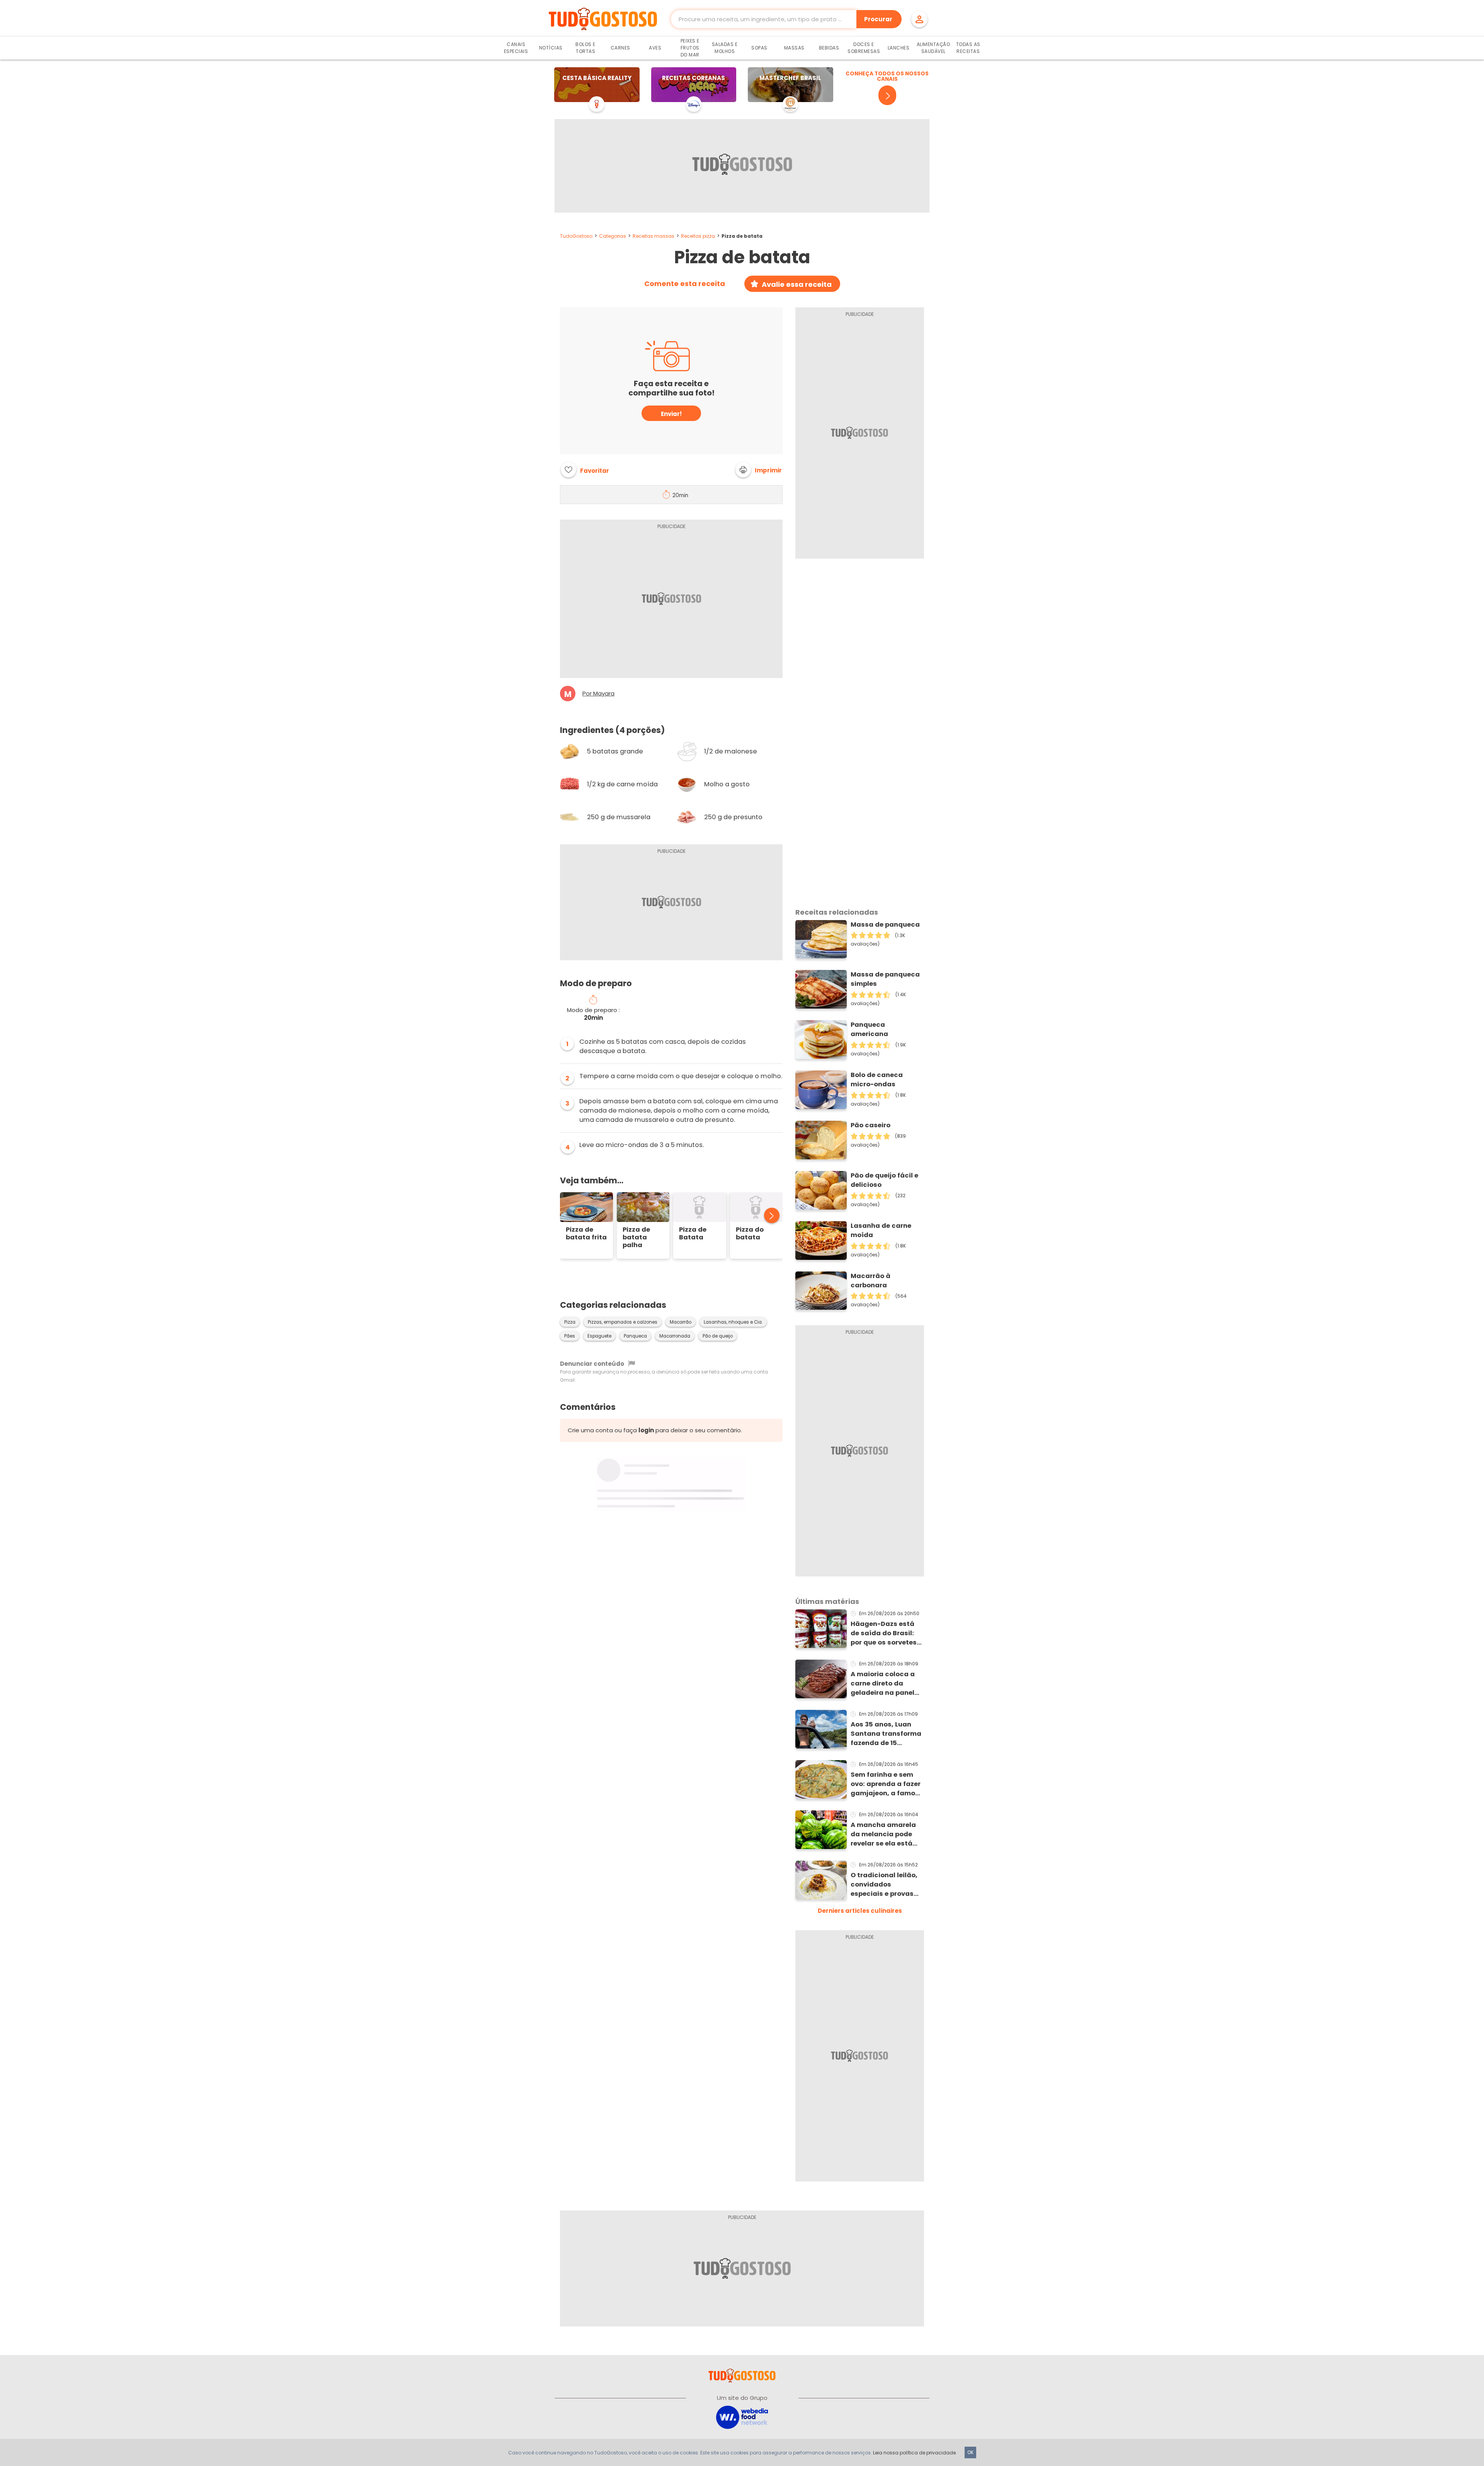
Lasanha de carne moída (881, 1230)
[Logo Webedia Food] (742, 2417)
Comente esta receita (685, 284)
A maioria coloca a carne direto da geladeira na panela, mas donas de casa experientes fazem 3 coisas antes (886, 1684)
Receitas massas (654, 236)
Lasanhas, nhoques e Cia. (733, 1322)
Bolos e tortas (585, 48)
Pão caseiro (870, 1125)
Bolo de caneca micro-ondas (877, 1080)
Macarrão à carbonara (870, 1281)
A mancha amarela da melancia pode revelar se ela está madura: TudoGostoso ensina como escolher (886, 1834)
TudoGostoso (576, 236)
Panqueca (635, 1336)
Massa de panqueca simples (885, 979)
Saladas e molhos (725, 48)
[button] (759, 470)
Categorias (613, 236)
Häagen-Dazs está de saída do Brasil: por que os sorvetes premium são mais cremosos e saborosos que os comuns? (884, 1633)
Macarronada (675, 1336)
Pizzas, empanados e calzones (623, 1322)
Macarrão (681, 1322)
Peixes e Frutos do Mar (690, 48)
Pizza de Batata (693, 1234)
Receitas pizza (698, 236)
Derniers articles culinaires (860, 1911)
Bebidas (829, 48)
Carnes (620, 48)
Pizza (570, 1322)
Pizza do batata (750, 1234)
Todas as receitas (968, 48)
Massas (794, 48)
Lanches (899, 48)
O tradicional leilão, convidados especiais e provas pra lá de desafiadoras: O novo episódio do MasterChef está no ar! (887, 1885)
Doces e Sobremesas (864, 48)
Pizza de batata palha (636, 1237)
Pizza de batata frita (586, 1234)
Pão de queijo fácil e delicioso (884, 1180)
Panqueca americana (869, 1029)
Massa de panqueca (885, 925)
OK (970, 2452)
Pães (570, 1336)
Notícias (551, 48)
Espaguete (599, 1336)
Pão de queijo (718, 1336)
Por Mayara (598, 694)
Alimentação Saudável (933, 48)
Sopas (759, 48)
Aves (655, 48)
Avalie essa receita (797, 284)
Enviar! (671, 414)
